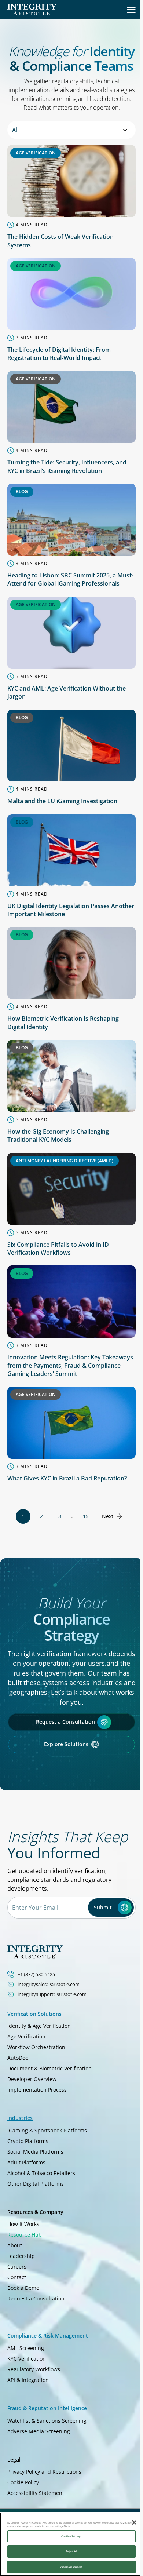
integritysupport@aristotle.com (52, 1994)
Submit (103, 1907)
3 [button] (60, 1516)
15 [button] (86, 1516)
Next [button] (108, 1516)
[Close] (134, 2522)
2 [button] (41, 1516)
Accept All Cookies (71, 2567)
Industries (20, 2118)
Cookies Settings (71, 2536)
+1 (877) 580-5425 (36, 1974)
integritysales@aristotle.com (49, 1984)
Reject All (72, 2551)
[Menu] (131, 10)
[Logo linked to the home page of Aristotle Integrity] (32, 10)
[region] (71, 2544)
